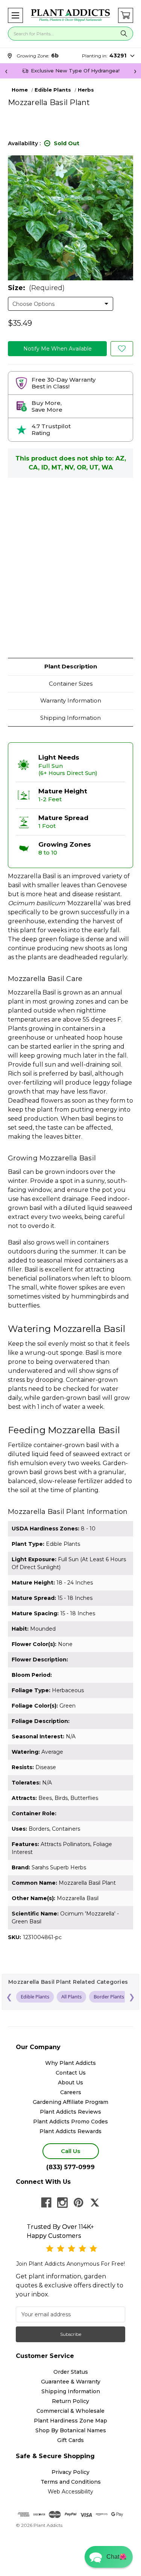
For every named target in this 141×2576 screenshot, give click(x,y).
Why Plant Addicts (70, 2063)
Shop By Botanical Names (71, 2430)
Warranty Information (71, 700)
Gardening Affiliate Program (70, 2102)
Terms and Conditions (71, 2482)
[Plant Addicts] (70, 15)
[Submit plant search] (124, 34)
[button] (15, 15)
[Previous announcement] (6, 71)
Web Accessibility (70, 2492)
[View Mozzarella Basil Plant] (122, 349)
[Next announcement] (135, 71)
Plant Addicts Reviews (70, 2112)
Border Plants (109, 1997)
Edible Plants (35, 1997)
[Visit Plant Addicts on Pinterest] (79, 2203)
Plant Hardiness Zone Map (70, 2421)
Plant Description (71, 666)
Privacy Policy (70, 2472)
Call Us (70, 2151)
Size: (36, 288)
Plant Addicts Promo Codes (70, 2122)
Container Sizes (71, 684)
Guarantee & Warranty (71, 2382)
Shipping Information (70, 718)
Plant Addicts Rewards (70, 2131)
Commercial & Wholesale (70, 2411)
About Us (70, 2082)
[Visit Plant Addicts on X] (95, 2203)
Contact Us (71, 2073)
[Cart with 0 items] (126, 15)
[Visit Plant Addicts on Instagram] (62, 2203)
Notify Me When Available (58, 349)
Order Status (71, 2372)
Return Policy (70, 2401)
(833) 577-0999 (70, 2167)
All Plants (71, 1997)
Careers (71, 2092)
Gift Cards (70, 2440)
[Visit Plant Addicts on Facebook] (46, 2203)
